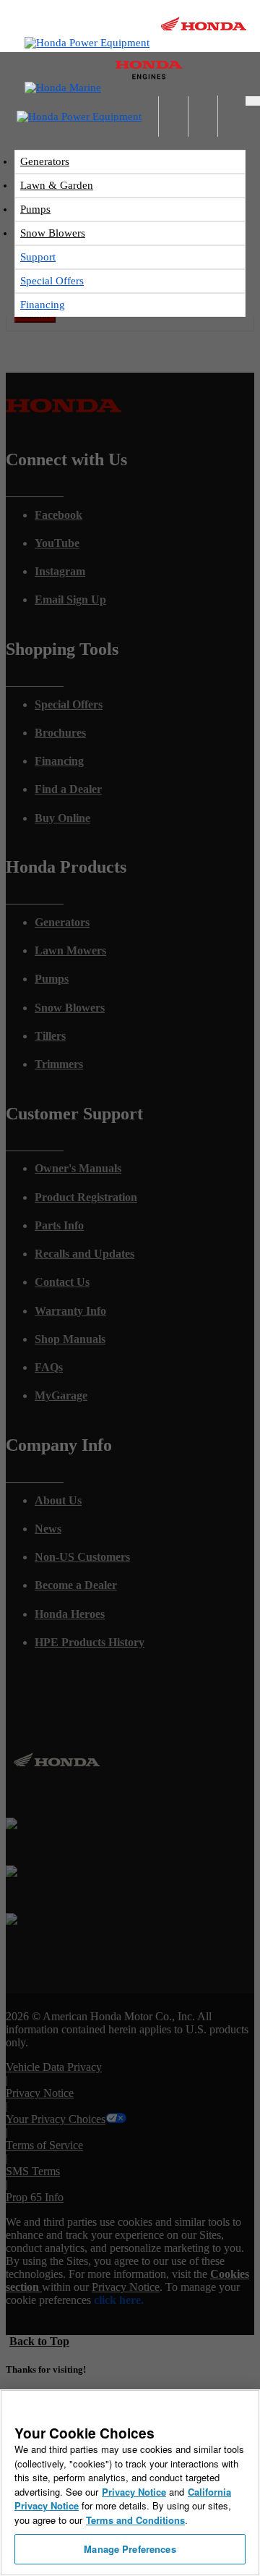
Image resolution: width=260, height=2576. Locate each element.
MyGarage (61, 1395)
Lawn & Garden (57, 185)
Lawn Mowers (70, 950)
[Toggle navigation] (253, 101)
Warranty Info (70, 1311)
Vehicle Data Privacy (54, 2067)
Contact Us (62, 1282)
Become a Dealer (76, 1585)
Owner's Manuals (78, 1168)
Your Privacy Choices (56, 2119)
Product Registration (86, 1197)
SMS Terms (33, 2171)
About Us (58, 1500)
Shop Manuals (70, 1339)
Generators (45, 161)
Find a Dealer (68, 789)
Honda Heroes (70, 1614)
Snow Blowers (53, 233)
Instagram (60, 571)
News (48, 1529)
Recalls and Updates (84, 1254)
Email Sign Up (70, 599)
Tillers (50, 1036)
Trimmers (59, 1064)
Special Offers (52, 281)
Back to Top (39, 2341)
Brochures (60, 733)
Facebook (58, 515)
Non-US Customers (82, 1557)
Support (38, 257)
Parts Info (59, 1225)
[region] (130, 2483)
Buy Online (62, 818)
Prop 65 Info (35, 2197)
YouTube (57, 543)
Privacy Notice (40, 2093)
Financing (43, 305)
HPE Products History (90, 1642)
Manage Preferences (130, 2549)
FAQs (49, 1367)
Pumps (35, 209)
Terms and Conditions (135, 2520)
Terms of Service (44, 2145)
